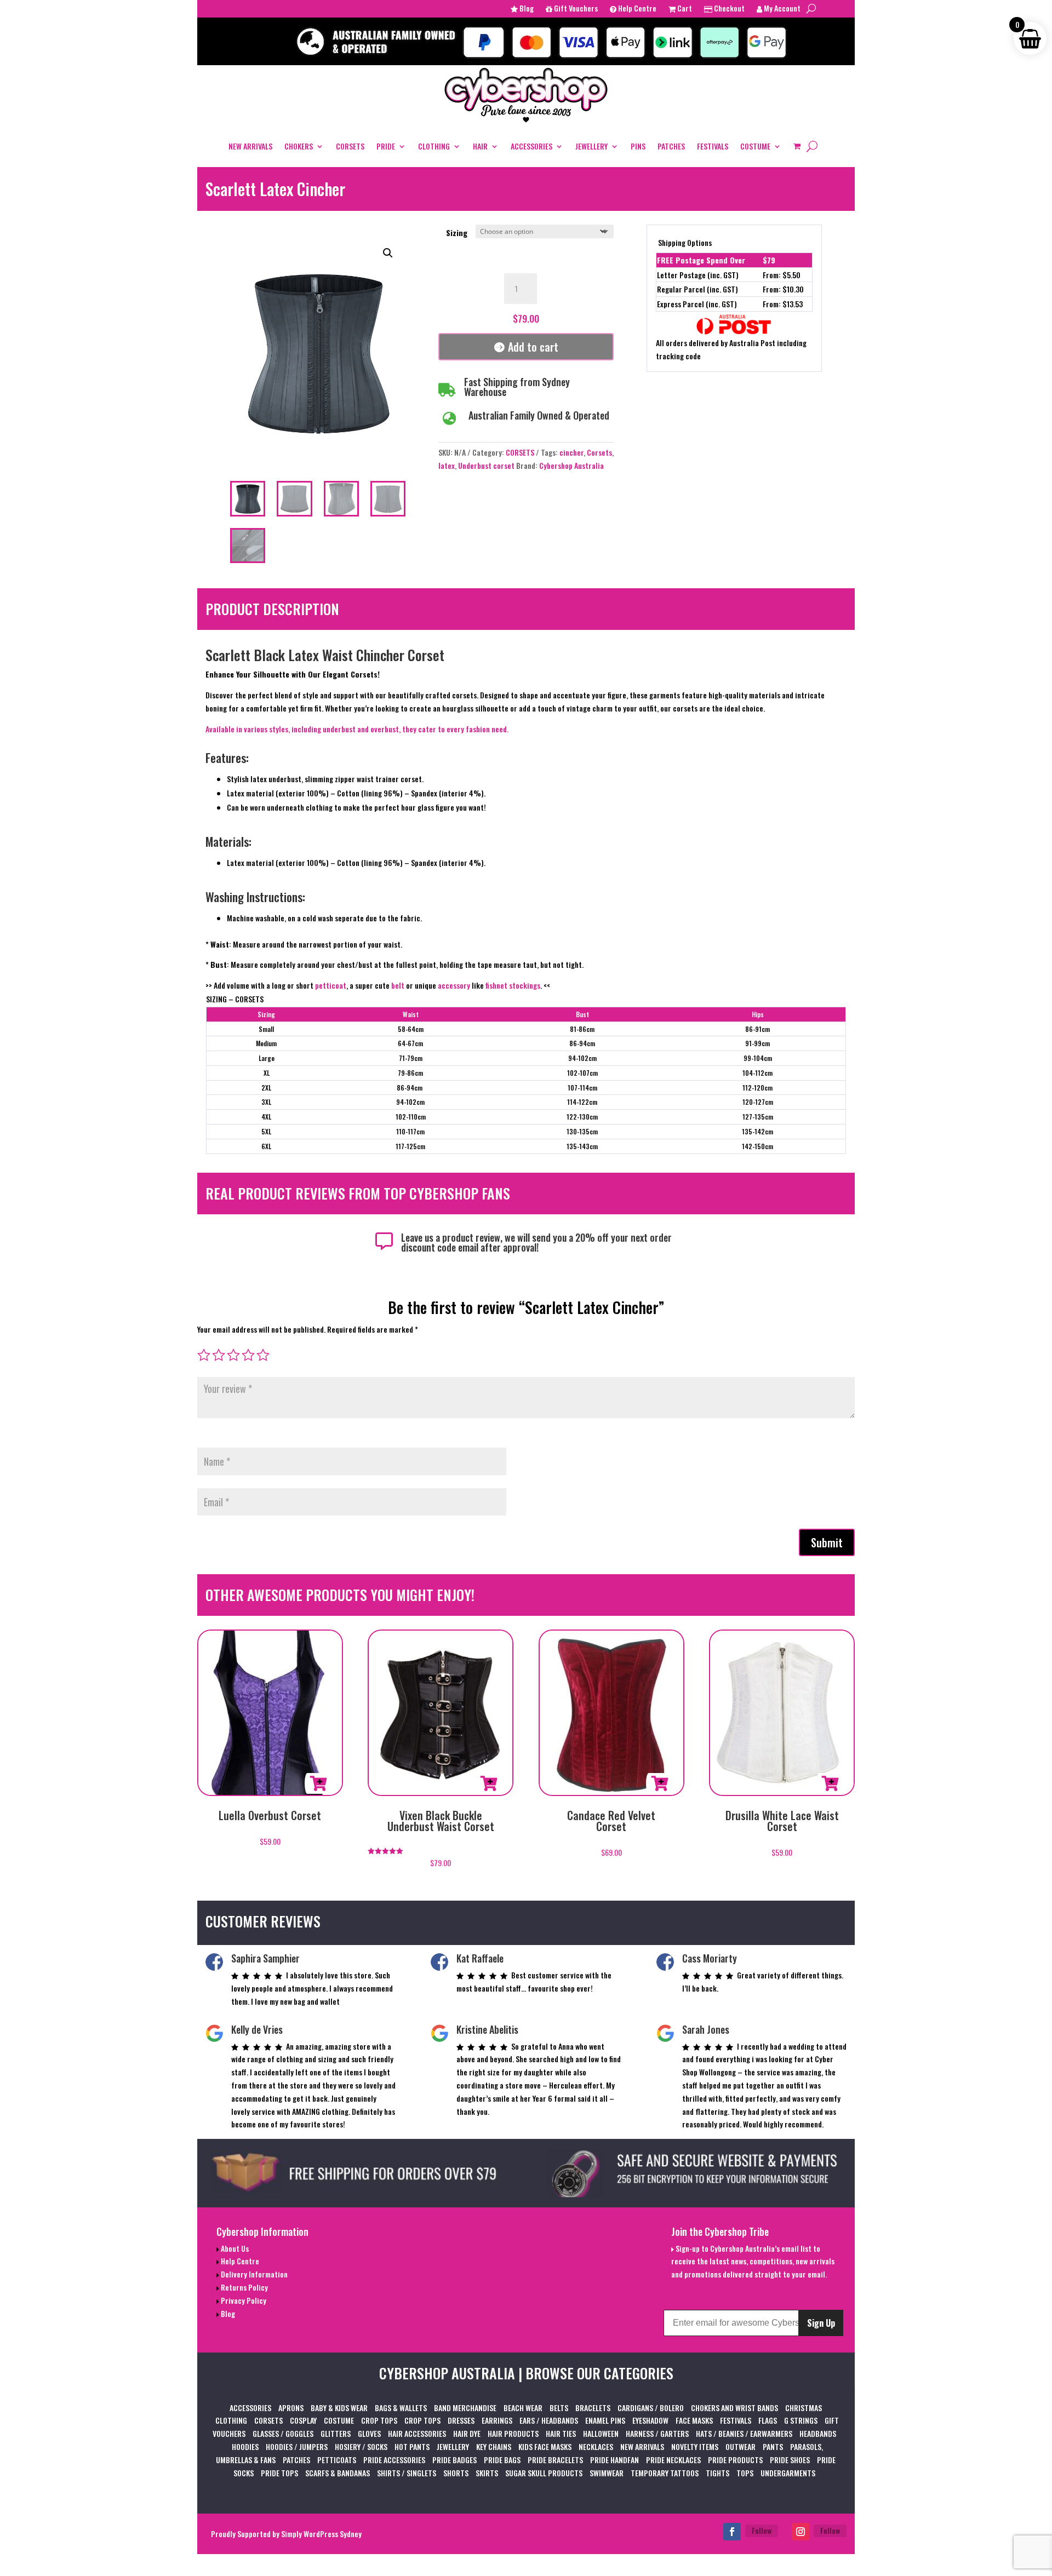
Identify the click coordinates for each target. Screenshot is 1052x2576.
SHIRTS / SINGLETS (407, 2473)
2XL (266, 1088)
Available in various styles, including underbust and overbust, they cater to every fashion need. (357, 729)
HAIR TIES (561, 2433)
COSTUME (755, 146)
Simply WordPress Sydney (321, 2534)
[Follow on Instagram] (801, 2532)
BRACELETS (593, 2408)
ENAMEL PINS (605, 2420)
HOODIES (245, 2446)
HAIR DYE (467, 2433)
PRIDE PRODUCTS (735, 2460)
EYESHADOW (650, 2420)
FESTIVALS (713, 146)
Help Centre (636, 9)
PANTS (773, 2446)
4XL (266, 1117)
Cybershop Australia (571, 465)
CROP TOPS (379, 2420)
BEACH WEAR (523, 2408)
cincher (571, 452)
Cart (684, 9)
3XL (266, 1102)
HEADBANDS (818, 2433)
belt (398, 985)
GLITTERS (336, 2433)
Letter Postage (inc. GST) (698, 275)
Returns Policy (244, 2287)
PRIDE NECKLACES (673, 2460)
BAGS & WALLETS (401, 2408)
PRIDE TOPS (279, 2473)
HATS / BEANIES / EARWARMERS (744, 2433)
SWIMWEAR (607, 2473)
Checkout (728, 9)
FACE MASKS (694, 2420)
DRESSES (461, 2420)
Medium (266, 1043)
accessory (454, 985)
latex (447, 465)
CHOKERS (299, 146)
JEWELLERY (591, 146)
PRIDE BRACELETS (555, 2460)
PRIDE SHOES (790, 2460)
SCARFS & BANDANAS (338, 2473)
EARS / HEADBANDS (549, 2420)
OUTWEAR (741, 2446)
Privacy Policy (243, 2300)
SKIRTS (487, 2473)
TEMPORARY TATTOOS (665, 2473)
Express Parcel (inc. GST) (697, 304)
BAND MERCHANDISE (465, 2408)
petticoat (331, 985)
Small (266, 1029)
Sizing (457, 233)
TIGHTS (717, 2473)
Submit (827, 1542)
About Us (234, 2248)
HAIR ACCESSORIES (417, 2433)
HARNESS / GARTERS (657, 2433)
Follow (762, 2530)
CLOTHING (434, 146)
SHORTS (456, 2473)
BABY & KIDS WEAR (339, 2408)
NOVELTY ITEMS (695, 2446)
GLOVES (369, 2433)
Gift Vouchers (575, 9)
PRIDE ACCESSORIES (394, 2460)
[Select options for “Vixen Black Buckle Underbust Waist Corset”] (489, 1783)
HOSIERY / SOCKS (361, 2446)
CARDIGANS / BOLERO (651, 2408)
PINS (638, 146)
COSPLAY (303, 2420)
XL (267, 1073)
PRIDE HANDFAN (614, 2460)
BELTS (559, 2408)
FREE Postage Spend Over (701, 260)
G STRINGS (801, 2420)
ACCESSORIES (531, 146)
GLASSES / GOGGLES (283, 2433)
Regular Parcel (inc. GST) (697, 289)
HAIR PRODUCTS (513, 2433)
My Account (781, 9)
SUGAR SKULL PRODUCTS (544, 2473)
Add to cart (533, 347)
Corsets (599, 452)
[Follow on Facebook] (732, 2532)
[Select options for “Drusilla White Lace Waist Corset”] (830, 1783)
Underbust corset (486, 465)
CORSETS (350, 146)
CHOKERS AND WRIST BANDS (734, 2408)
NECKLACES (596, 2446)
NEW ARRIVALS (250, 146)
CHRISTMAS (804, 2408)
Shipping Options (685, 242)
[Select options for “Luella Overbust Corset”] (318, 1783)
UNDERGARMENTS (788, 2473)
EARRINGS (497, 2420)
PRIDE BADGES (454, 2460)
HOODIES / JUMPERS (297, 2446)
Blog (526, 9)
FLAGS (768, 2420)
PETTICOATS (337, 2460)
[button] (388, 253)
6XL (266, 1146)
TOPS (745, 2473)
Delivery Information (253, 2274)
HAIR (480, 146)
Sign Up (821, 2323)
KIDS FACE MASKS (545, 2446)
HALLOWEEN (601, 2433)
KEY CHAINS (494, 2446)
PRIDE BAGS (502, 2460)
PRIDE (386, 146)
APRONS (291, 2408)
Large (267, 1058)
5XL (266, 1131)
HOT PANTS (412, 2446)
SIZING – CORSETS (235, 999)
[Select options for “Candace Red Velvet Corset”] (660, 1783)
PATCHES (671, 146)
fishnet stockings (513, 985)
